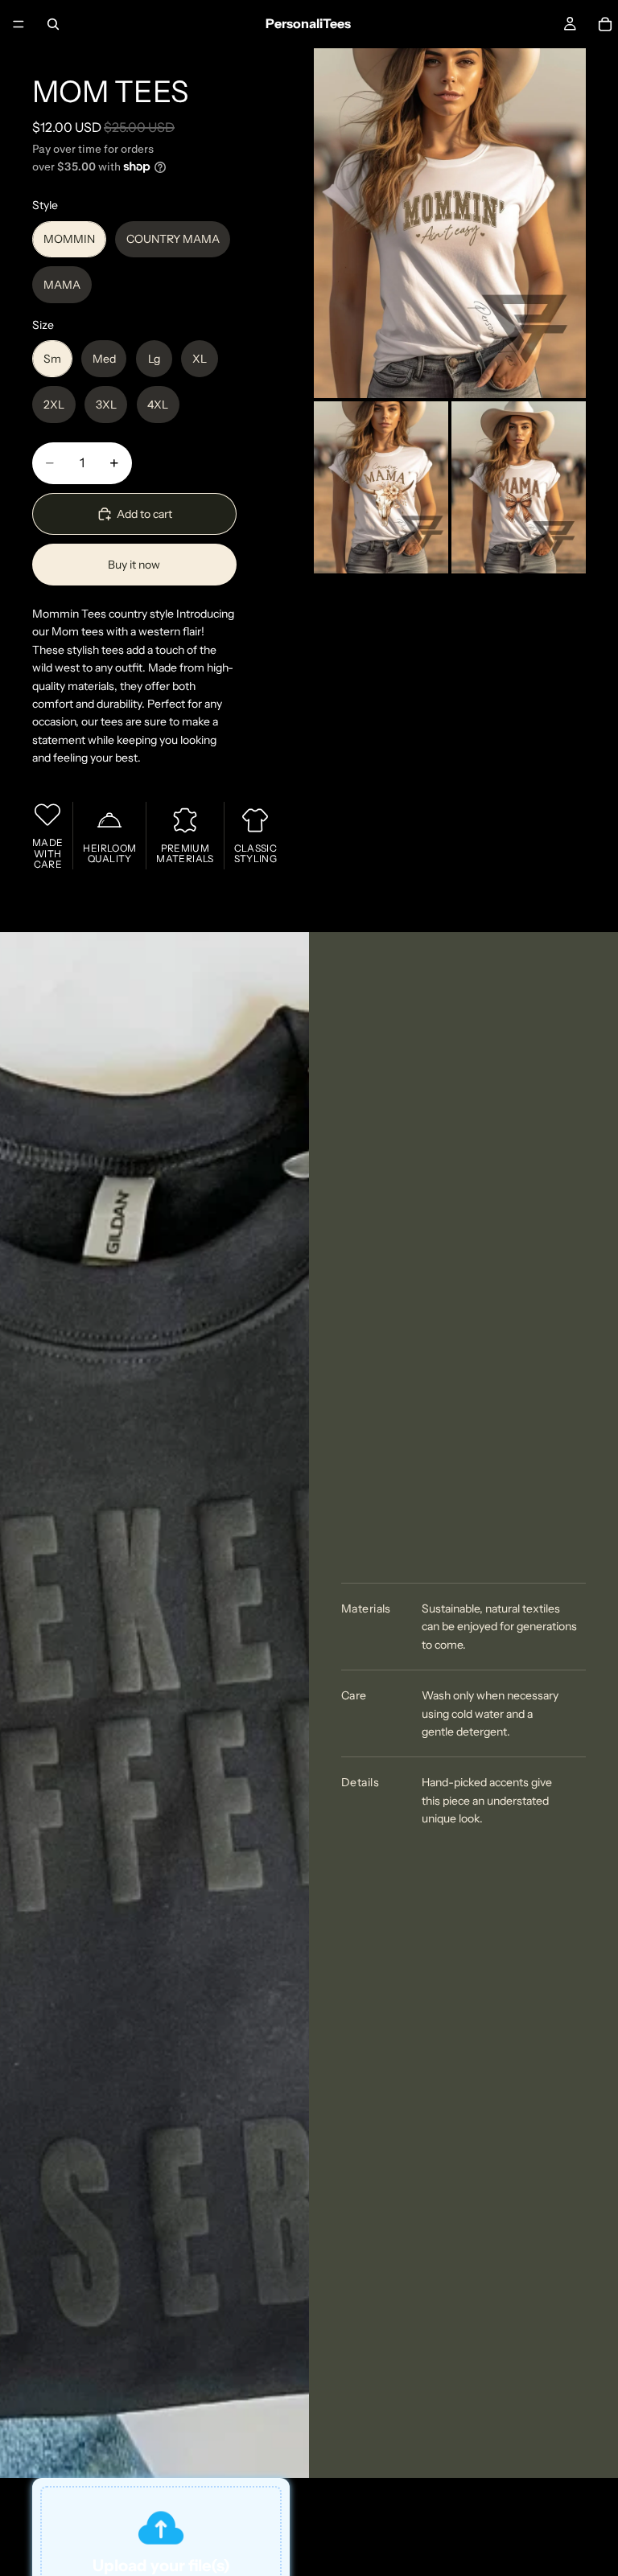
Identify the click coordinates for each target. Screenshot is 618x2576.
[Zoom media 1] (450, 223)
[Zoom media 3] (519, 488)
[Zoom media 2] (381, 488)
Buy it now (134, 565)
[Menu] (19, 24)
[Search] (53, 24)
